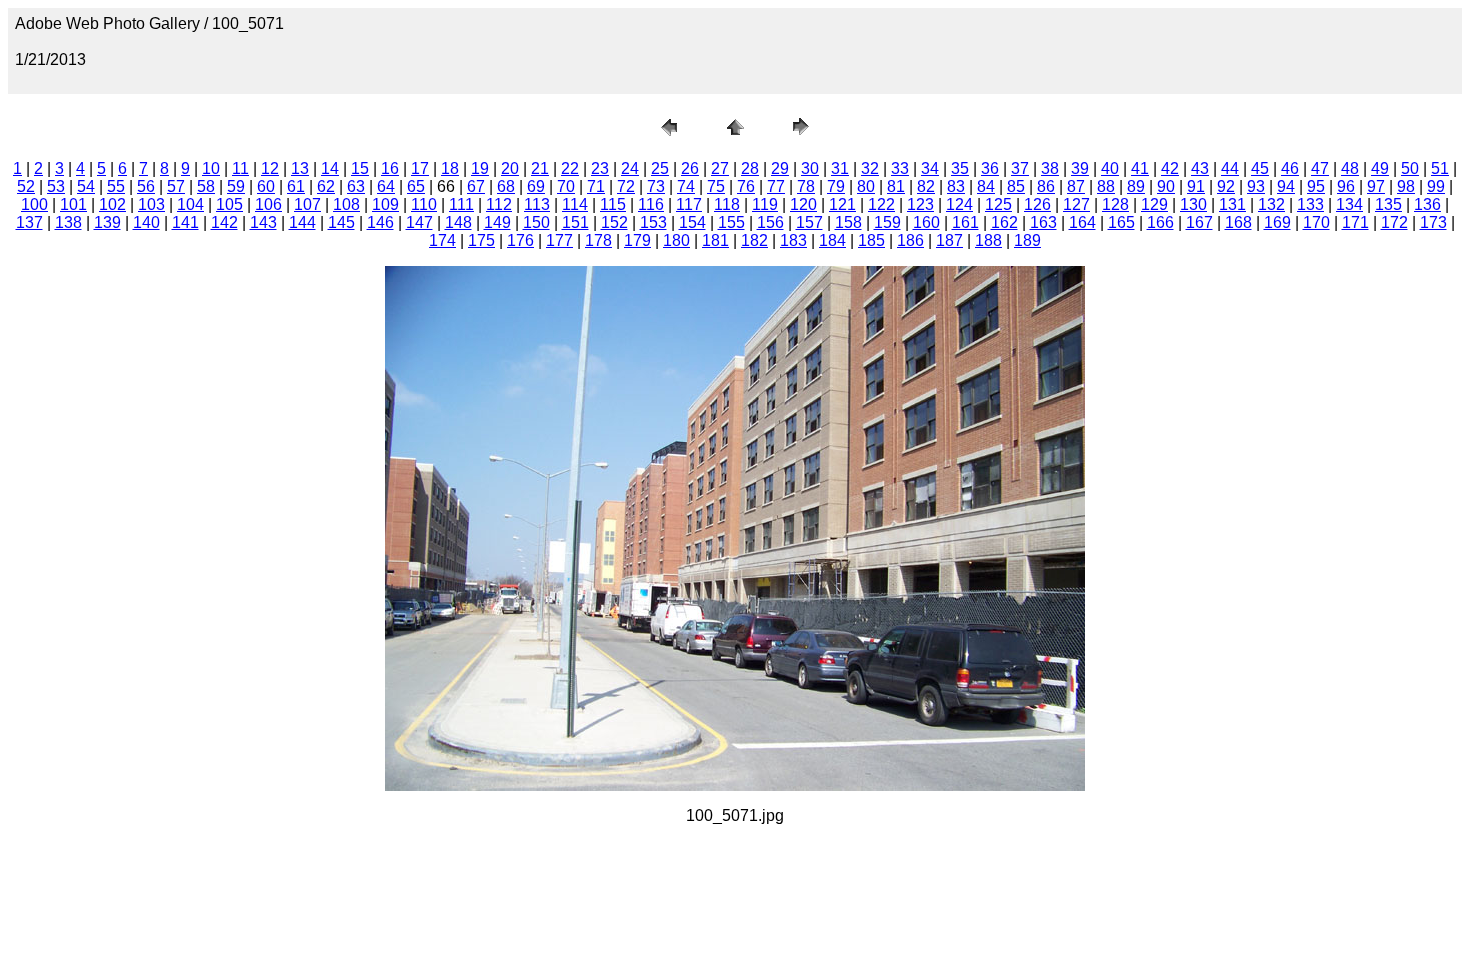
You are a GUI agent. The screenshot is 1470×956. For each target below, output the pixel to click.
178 (598, 240)
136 (1427, 204)
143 (263, 222)
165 (1121, 222)
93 (1256, 186)
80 (866, 186)
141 (185, 222)
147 (419, 222)
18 (450, 168)
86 (1046, 186)
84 (986, 186)
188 (988, 240)
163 (1043, 222)
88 (1106, 186)
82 (926, 186)
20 (510, 168)
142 (224, 222)
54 (86, 186)
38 (1050, 168)
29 (780, 168)
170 (1316, 222)
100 (34, 204)
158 (848, 222)
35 (960, 168)
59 (236, 186)
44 (1230, 168)
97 (1376, 186)
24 (630, 168)
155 (731, 222)
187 (949, 240)
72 (626, 186)
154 (692, 222)
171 (1355, 222)
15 (360, 168)
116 (651, 204)
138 (68, 222)
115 (613, 204)
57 (176, 186)
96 (1346, 186)
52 (26, 186)
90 (1166, 186)
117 (689, 204)
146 (380, 222)
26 (690, 168)
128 (1115, 204)
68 (506, 186)
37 (1020, 168)
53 (56, 186)
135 (1388, 204)
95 (1316, 186)
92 (1226, 186)
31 (840, 168)
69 (536, 186)
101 (73, 204)
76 (746, 186)
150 (536, 222)
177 (559, 240)
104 (190, 204)
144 (302, 222)
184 (832, 240)
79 (836, 186)
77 (776, 186)
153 (653, 222)
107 (307, 204)
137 (29, 222)
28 (750, 168)
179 (637, 240)
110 (424, 204)
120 (803, 204)
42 (1170, 168)
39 (1080, 168)
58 (206, 186)
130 (1193, 204)
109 (385, 204)
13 (300, 168)
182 (754, 240)
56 (146, 186)
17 (420, 168)
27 (720, 168)
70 (566, 186)
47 (1320, 168)
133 (1310, 204)
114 (575, 204)
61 (296, 186)
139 (107, 222)
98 (1406, 186)
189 (1027, 240)
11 (240, 168)
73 (656, 186)
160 (926, 222)
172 (1394, 222)
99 (1436, 186)
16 (390, 168)
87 (1076, 186)
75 (716, 186)
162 (1004, 222)
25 (660, 168)
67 (476, 186)
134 (1349, 204)
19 (480, 168)
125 (998, 204)
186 (910, 240)
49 (1380, 168)
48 (1350, 168)
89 (1136, 186)
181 (715, 240)
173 (1433, 222)
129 (1154, 204)
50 (1410, 168)
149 (497, 222)
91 (1196, 186)
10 (211, 168)
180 (676, 240)
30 (810, 168)
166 (1160, 222)
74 (686, 186)
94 (1286, 186)
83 (956, 186)
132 (1271, 204)
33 (900, 168)
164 (1082, 222)
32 (870, 168)
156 (770, 222)
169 (1277, 222)
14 (330, 168)
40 (1110, 168)
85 (1016, 186)
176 (520, 240)
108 (346, 204)
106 (268, 204)
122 (881, 204)
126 (1037, 204)
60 (266, 186)
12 (270, 168)
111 (461, 204)
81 (896, 186)
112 (499, 204)
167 (1199, 222)
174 (442, 240)
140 (146, 222)
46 (1290, 168)
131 (1232, 204)
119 (765, 204)
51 (1440, 168)
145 (341, 222)
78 (806, 186)
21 (540, 168)
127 (1076, 204)
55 (116, 186)
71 (596, 186)
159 (887, 222)
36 (990, 168)
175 (481, 240)
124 (959, 204)
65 (416, 186)
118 (727, 204)
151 (575, 222)
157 (809, 222)
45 (1260, 168)
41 (1140, 168)
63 (356, 186)
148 (458, 222)
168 (1238, 222)
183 (793, 240)
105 (229, 204)
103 (151, 204)
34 (930, 168)
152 (614, 222)
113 (537, 204)
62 (326, 186)
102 (112, 204)
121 (842, 204)
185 (871, 240)
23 (600, 168)
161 (965, 222)
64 (386, 186)
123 (920, 204)
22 (570, 168)
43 (1200, 168)
